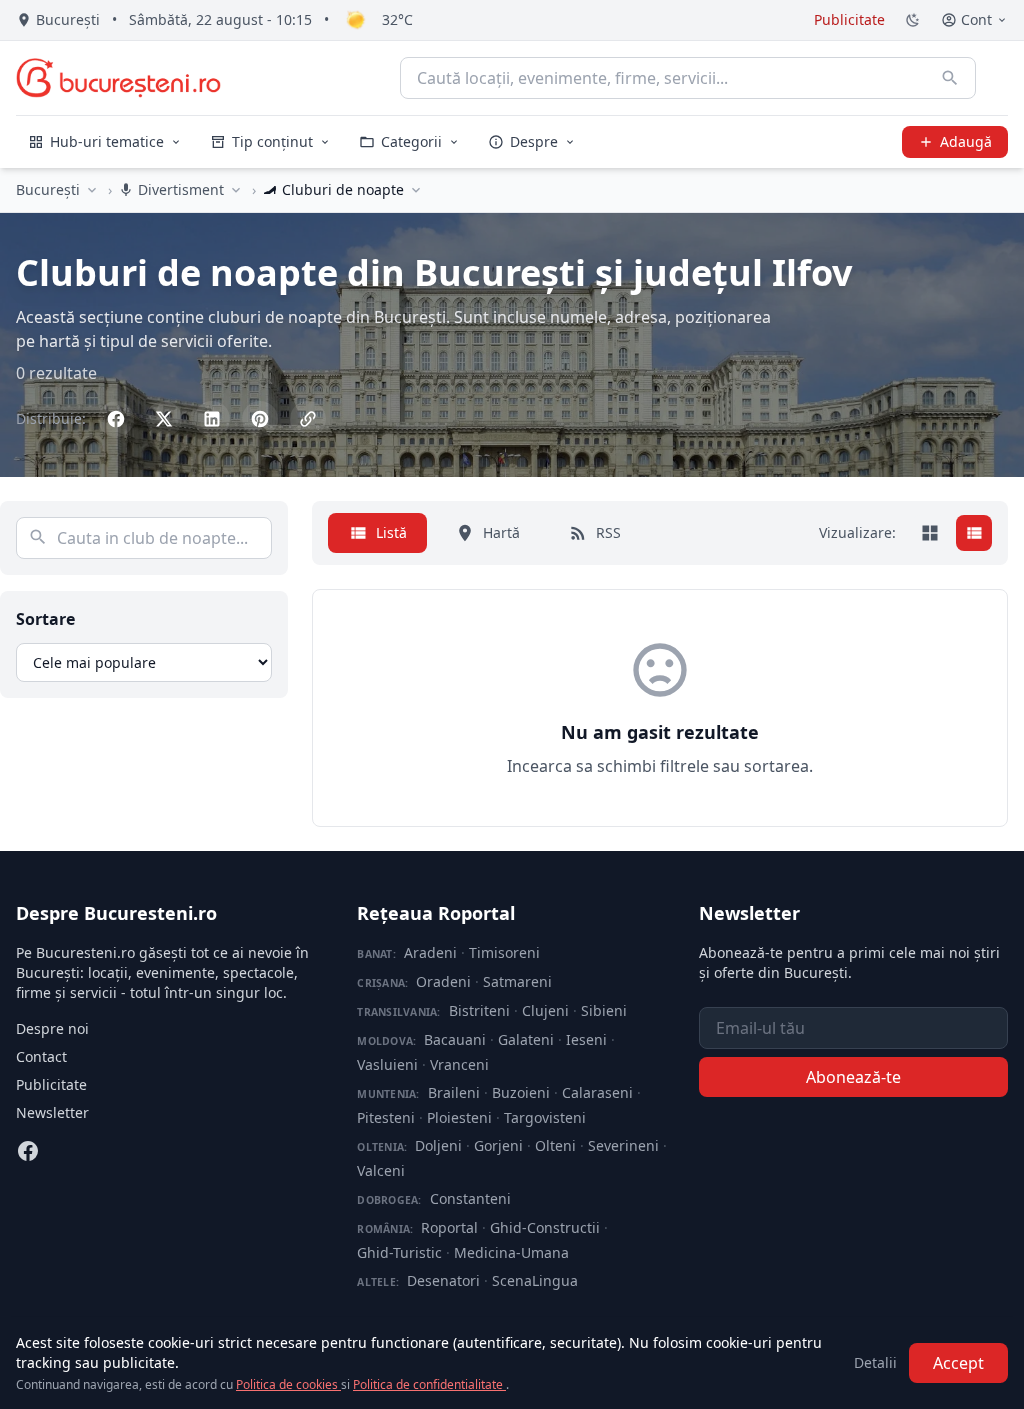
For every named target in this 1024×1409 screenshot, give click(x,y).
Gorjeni (498, 1145)
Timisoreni (504, 952)
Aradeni (430, 952)
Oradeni (443, 981)
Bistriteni (479, 1010)
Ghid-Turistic (399, 1252)
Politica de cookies (288, 1384)
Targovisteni (545, 1117)
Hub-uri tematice (107, 141)
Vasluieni (387, 1064)
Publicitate (849, 19)
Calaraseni (597, 1092)
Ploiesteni (459, 1117)
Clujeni (545, 1010)
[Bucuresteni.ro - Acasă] (118, 78)
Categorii (411, 141)
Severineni (623, 1145)
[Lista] (974, 533)
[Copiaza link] (308, 419)
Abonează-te (853, 1077)
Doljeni (438, 1145)
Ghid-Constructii (545, 1227)
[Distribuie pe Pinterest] (260, 419)
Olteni (555, 1145)
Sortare (45, 619)
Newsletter (52, 1112)
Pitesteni (386, 1117)
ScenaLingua (535, 1280)
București (48, 189)
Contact (41, 1056)
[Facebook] (28, 1151)
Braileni (454, 1092)
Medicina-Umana (511, 1252)
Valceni (381, 1170)
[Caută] (950, 78)
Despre (534, 141)
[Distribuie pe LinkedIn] (212, 419)
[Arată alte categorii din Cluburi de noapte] (416, 190)
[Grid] (930, 533)
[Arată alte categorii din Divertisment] (236, 190)
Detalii (875, 1362)
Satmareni (517, 981)
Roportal (449, 1227)
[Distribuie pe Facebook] (116, 419)
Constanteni (470, 1198)
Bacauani (455, 1039)
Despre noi (52, 1028)
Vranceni (459, 1064)
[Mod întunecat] (913, 20)
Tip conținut (272, 141)
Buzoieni (521, 1092)
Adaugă (966, 141)
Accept (958, 1363)
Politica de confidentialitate (429, 1384)
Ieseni (586, 1039)
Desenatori (443, 1280)
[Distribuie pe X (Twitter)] (164, 419)
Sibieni (604, 1010)
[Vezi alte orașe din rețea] (92, 190)
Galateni (526, 1039)
